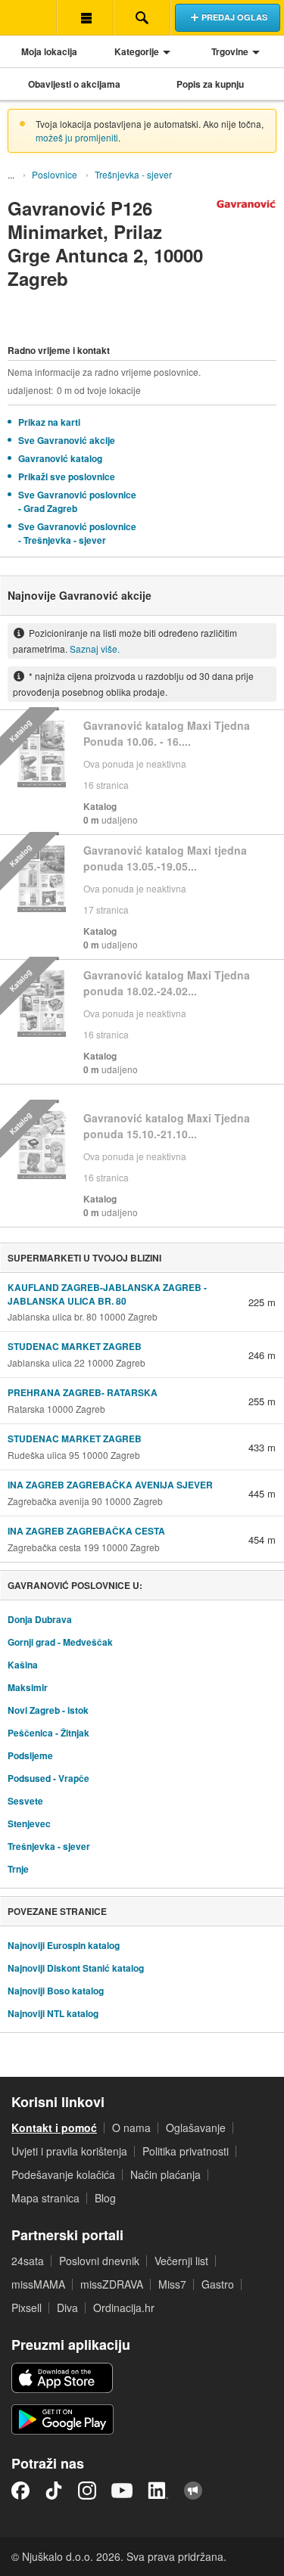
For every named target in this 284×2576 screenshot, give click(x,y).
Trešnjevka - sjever (133, 174)
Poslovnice (55, 174)
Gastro (218, 2284)
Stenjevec (29, 1823)
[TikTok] (54, 2491)
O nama (131, 2128)
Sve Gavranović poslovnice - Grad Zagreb (77, 501)
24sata (28, 2261)
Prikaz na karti (49, 422)
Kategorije (137, 51)
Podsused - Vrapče (48, 1778)
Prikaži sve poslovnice (67, 476)
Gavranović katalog (60, 458)
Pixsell (27, 2308)
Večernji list (181, 2261)
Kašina (23, 1665)
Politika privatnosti (186, 2151)
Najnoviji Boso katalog (56, 1991)
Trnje (18, 1869)
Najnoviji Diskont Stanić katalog (76, 1968)
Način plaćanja (165, 2174)
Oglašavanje (196, 2128)
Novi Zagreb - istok (48, 1710)
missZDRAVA (112, 2284)
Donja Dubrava (40, 1619)
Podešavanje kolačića (63, 2174)
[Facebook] (20, 2491)
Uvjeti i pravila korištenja (69, 2151)
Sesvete (25, 1801)
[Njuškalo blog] (193, 2491)
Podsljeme (30, 1755)
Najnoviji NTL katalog (53, 2013)
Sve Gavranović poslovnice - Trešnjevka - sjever (77, 533)
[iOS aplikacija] (62, 2378)
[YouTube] (122, 2491)
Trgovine (230, 51)
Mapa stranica (45, 2198)
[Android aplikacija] (62, 2419)
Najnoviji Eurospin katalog (64, 1945)
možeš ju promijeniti (77, 137)
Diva (67, 2308)
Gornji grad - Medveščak (60, 1642)
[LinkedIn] (158, 2491)
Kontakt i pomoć (54, 2128)
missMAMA (38, 2284)
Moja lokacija (49, 51)
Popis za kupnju (210, 84)
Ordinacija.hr (124, 2308)
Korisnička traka (85, 17)
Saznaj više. (95, 649)
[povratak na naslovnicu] (28, 17)
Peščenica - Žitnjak (48, 1733)
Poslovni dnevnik (99, 2261)
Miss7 (172, 2284)
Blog (105, 2198)
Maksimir (28, 1687)
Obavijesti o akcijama (74, 84)
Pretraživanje (142, 17)
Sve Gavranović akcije (67, 440)
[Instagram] (87, 2491)
